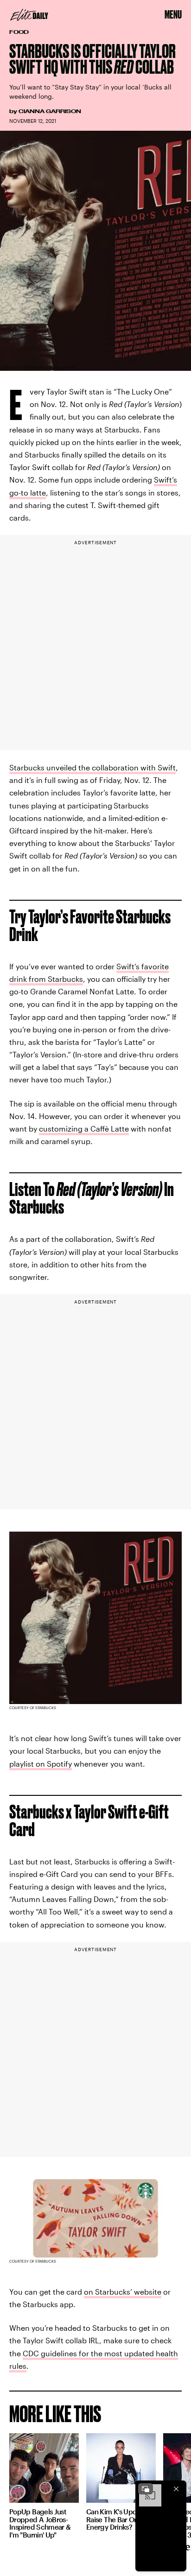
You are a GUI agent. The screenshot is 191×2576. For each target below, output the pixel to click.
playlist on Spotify (41, 1764)
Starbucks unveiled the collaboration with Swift (92, 767)
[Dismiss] (176, 2489)
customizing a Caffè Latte (84, 1129)
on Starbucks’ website (123, 2292)
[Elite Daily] (29, 15)
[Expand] (146, 2489)
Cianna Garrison (50, 111)
